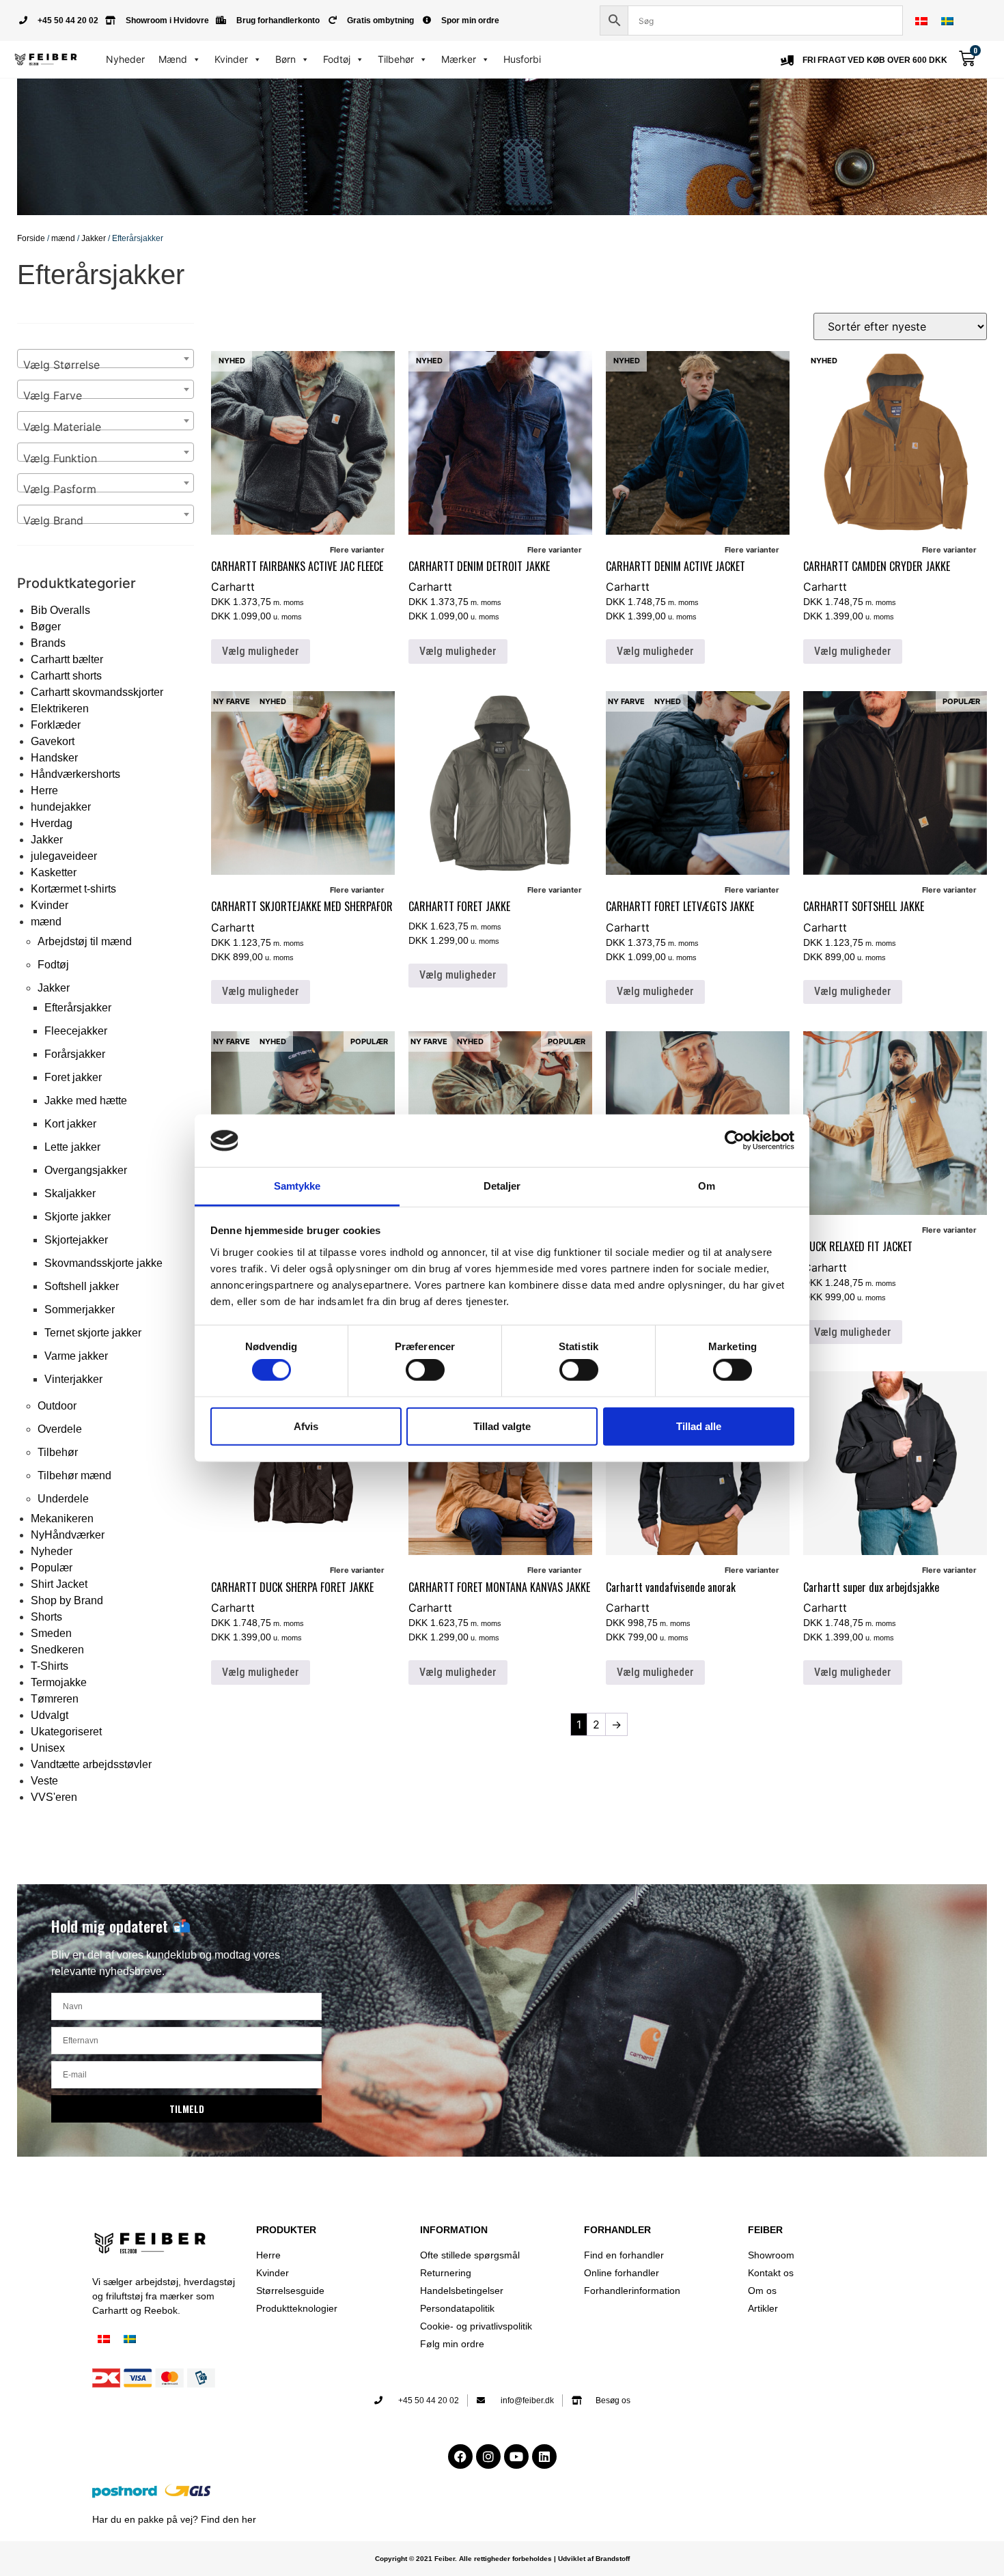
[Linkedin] (544, 2456)
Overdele (60, 1429)
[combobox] (106, 359)
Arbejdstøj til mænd (85, 941)
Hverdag (52, 823)
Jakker (94, 238)
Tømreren (55, 1699)
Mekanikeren (62, 1518)
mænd (63, 238)
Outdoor (57, 1406)
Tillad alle (699, 1426)
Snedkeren (57, 1650)
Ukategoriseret (66, 1732)
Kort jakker (70, 1124)
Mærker (459, 59)
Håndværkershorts (75, 774)
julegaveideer (64, 856)
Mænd (173, 59)
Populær (52, 1568)
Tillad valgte (502, 1426)
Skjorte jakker (78, 1217)
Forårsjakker (75, 1054)
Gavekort (53, 741)
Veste (44, 1781)
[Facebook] (460, 2456)
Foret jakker (73, 1077)
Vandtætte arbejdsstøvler (91, 1764)
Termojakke (59, 1682)
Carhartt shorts (66, 676)
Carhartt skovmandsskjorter (97, 692)
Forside (31, 238)
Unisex (48, 1748)
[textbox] (106, 365)
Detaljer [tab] (502, 1186)
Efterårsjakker (78, 1008)
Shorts (46, 1617)
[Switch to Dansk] (921, 21)
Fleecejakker (76, 1031)
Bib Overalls (60, 610)
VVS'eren (54, 1797)
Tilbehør (396, 59)
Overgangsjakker (86, 1170)
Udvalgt (50, 1715)
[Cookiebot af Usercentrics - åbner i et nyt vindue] (735, 1140)
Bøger (46, 627)
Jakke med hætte (86, 1101)
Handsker (54, 758)
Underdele (63, 1499)
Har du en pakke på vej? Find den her (174, 2519)
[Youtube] (516, 2456)
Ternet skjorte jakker (93, 1333)
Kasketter (54, 872)
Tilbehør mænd (74, 1475)
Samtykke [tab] (297, 1186)
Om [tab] (707, 1186)
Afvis (306, 1426)
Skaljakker (70, 1193)
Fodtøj (337, 59)
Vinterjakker (73, 1379)
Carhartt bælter (67, 659)
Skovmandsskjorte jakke (103, 1263)
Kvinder (231, 59)
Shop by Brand (67, 1600)
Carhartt (233, 587)
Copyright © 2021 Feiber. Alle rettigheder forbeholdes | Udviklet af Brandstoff (502, 2559)
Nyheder (125, 59)
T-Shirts (50, 1666)
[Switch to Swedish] (947, 21)
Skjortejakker (76, 1240)
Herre (44, 790)
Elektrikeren (60, 709)
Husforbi (522, 59)
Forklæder (56, 725)
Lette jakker (72, 1147)
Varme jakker (76, 1356)
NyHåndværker (68, 1535)
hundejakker (61, 807)
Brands (48, 643)
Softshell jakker (82, 1286)
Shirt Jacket (59, 1584)
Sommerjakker (80, 1310)
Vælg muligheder (261, 651)
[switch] (425, 1370)
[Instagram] (488, 2456)
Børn (285, 59)
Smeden (51, 1633)
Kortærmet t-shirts (73, 889)
